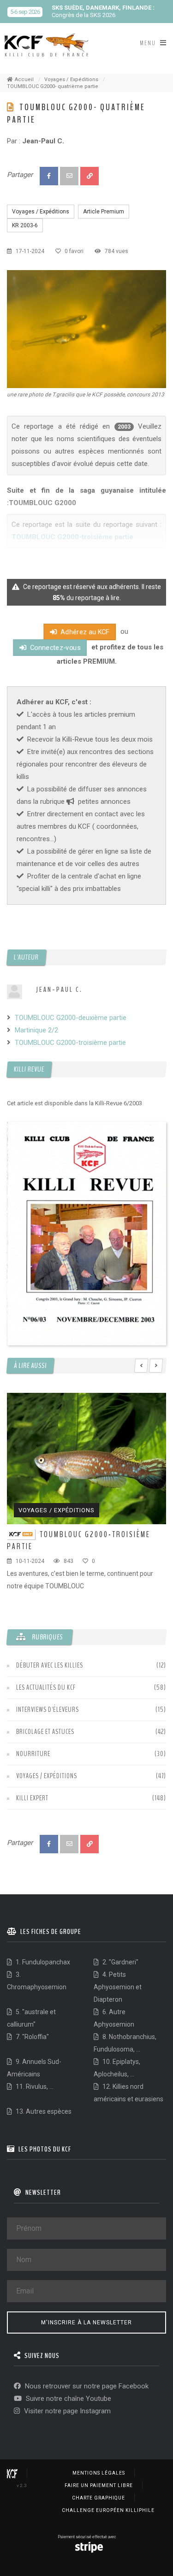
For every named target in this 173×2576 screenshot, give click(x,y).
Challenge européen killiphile (108, 2510)
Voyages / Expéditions (71, 80)
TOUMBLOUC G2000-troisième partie (70, 1043)
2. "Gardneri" (120, 1962)
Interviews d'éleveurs (48, 1709)
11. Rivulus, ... (34, 2087)
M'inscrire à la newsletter (86, 2323)
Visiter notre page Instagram (66, 2411)
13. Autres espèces (43, 2111)
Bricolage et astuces (45, 1732)
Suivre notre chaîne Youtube (68, 2399)
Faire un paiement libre (99, 2485)
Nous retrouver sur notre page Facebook (86, 2386)
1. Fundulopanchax (42, 1962)
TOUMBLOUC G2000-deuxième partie (71, 1018)
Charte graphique (98, 2498)
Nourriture (33, 1754)
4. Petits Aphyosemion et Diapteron (118, 1987)
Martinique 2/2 (36, 1030)
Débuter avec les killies (50, 1665)
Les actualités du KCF (46, 1687)
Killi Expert (32, 1798)
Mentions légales (99, 2473)
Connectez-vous (54, 648)
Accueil (24, 80)
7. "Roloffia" (32, 2037)
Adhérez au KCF (84, 632)
